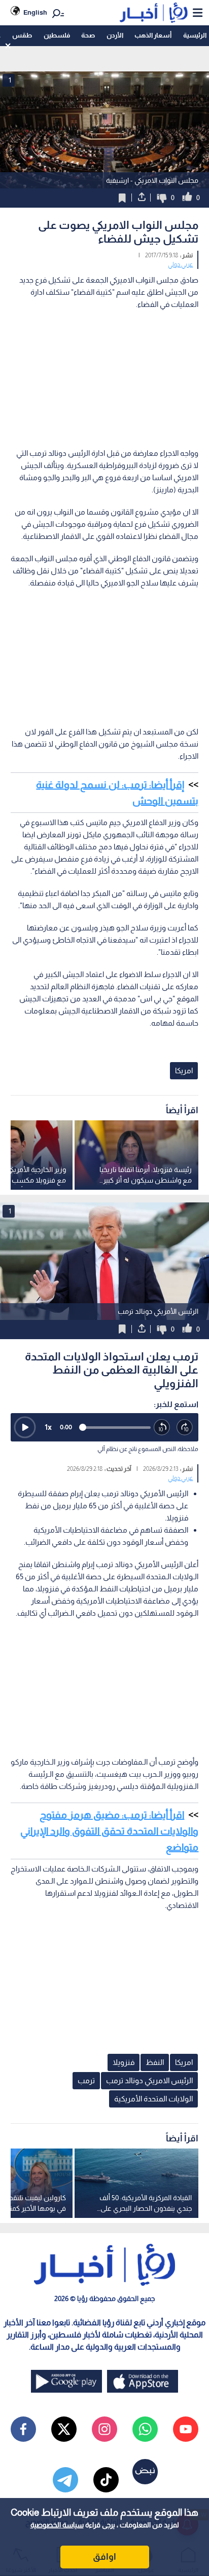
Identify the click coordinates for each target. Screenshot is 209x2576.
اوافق (104, 2557)
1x (48, 1427)
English (35, 12)
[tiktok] (106, 2480)
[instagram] (104, 2429)
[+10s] (185, 1428)
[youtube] (186, 2429)
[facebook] (23, 2429)
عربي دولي (180, 264)
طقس (22, 35)
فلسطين (57, 35)
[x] (64, 2429)
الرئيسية (195, 35)
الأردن (115, 35)
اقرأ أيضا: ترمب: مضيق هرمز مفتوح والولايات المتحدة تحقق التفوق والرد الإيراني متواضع (109, 1831)
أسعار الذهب (153, 35)
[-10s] (162, 1428)
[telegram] (65, 2480)
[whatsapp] (145, 2429)
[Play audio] (25, 1427)
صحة (88, 35)
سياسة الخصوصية (57, 2525)
